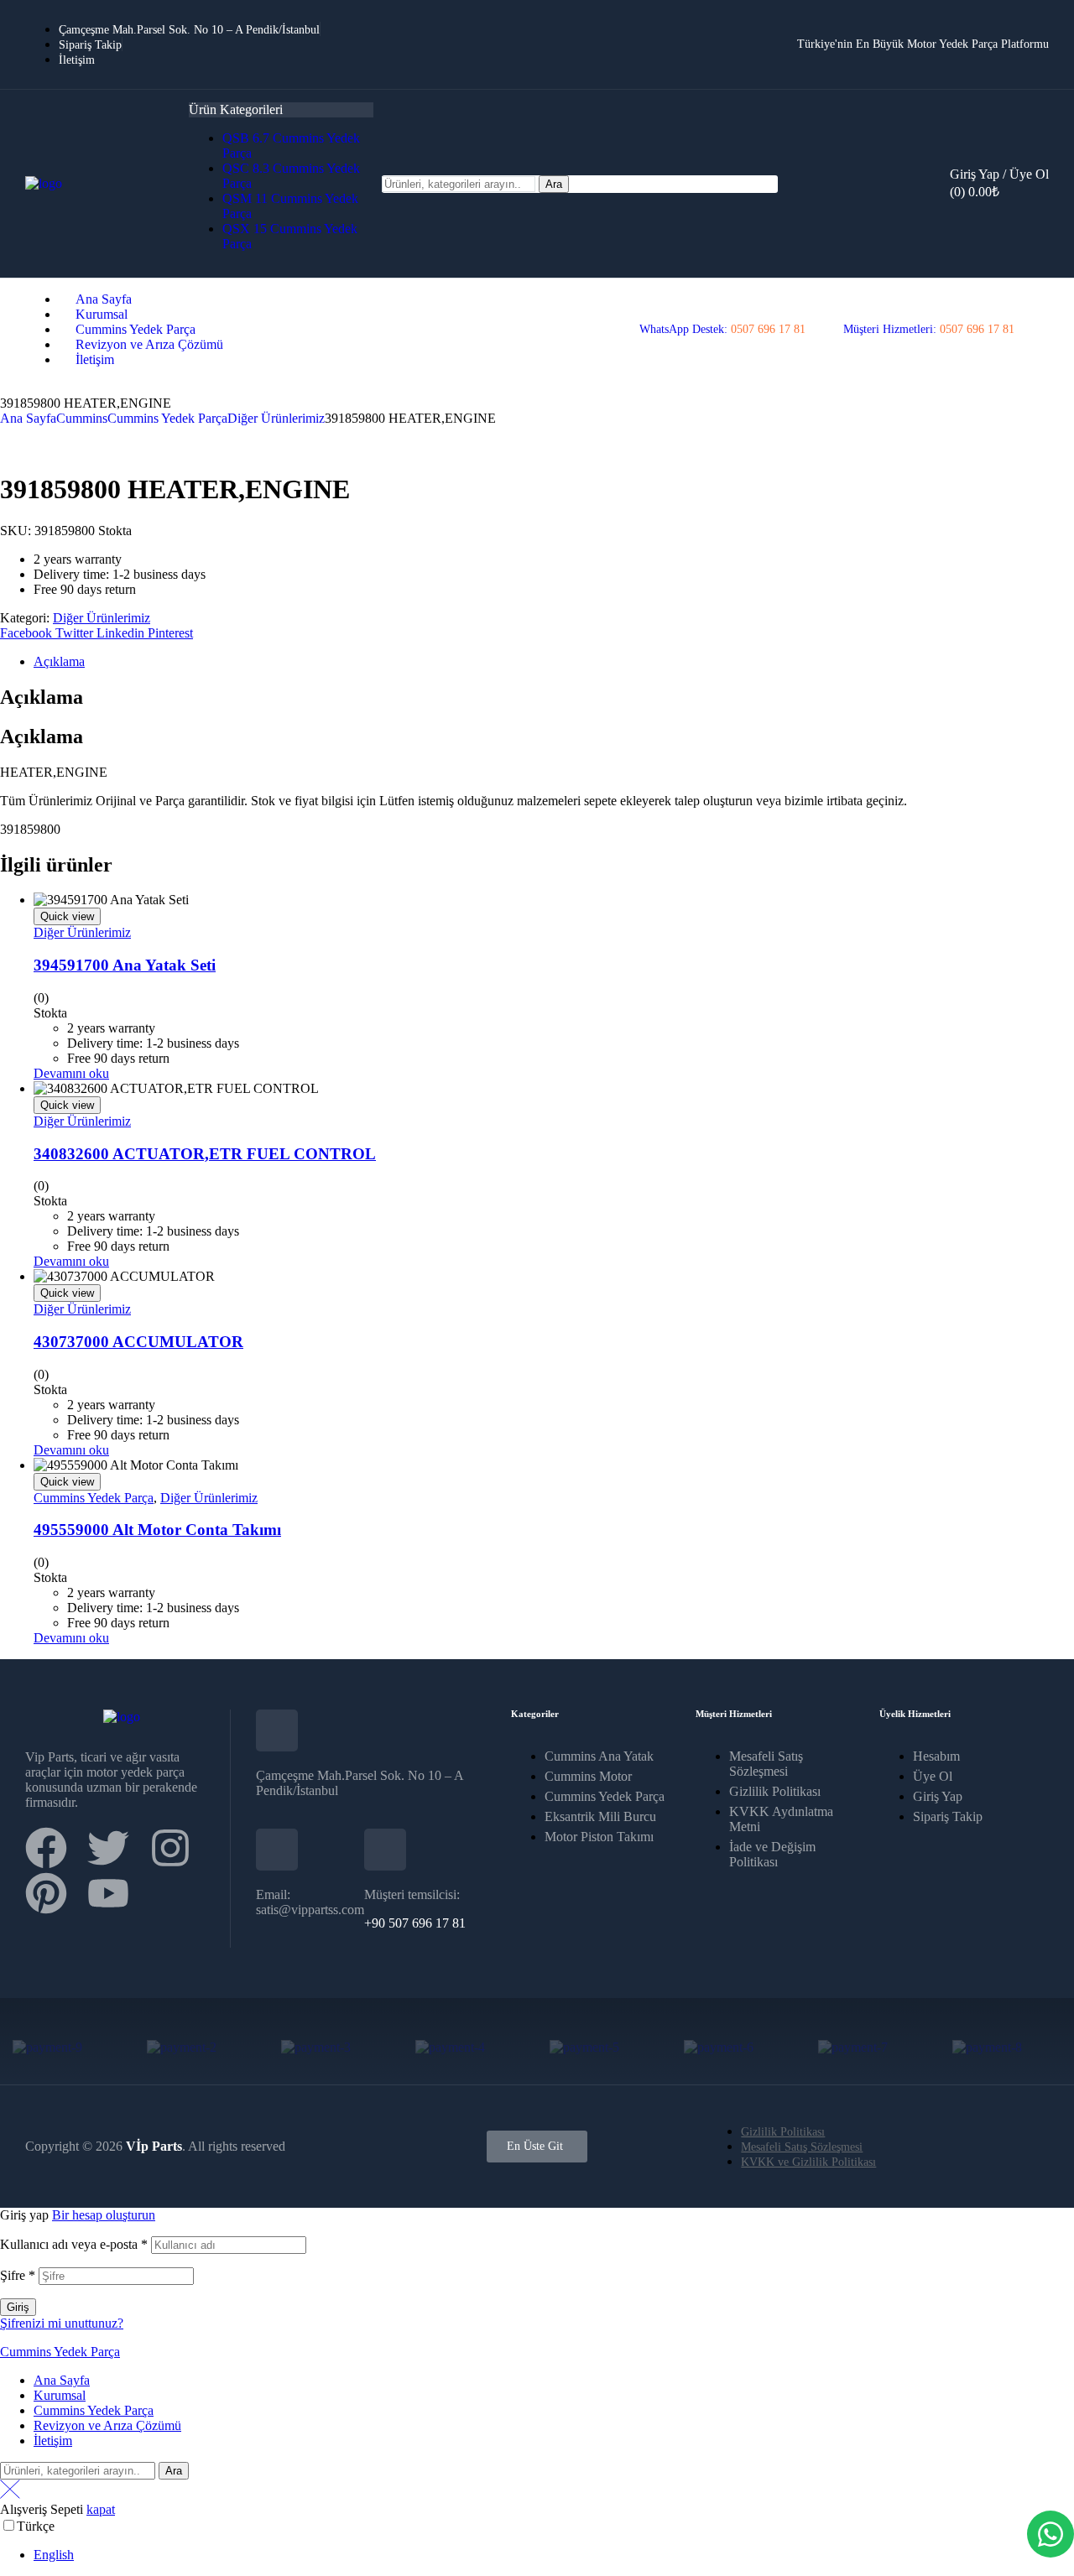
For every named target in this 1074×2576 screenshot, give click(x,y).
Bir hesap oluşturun (104, 2215)
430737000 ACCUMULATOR (138, 1342)
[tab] (554, 662)
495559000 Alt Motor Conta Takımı (157, 1530)
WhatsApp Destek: (722, 329)
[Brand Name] (47, 2047)
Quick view (67, 916)
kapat (101, 2509)
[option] (554, 2555)
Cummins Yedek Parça (167, 418)
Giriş (18, 2307)
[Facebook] (46, 1848)
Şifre (18, 2275)
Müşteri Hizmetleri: (929, 329)
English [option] (54, 2555)
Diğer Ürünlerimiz (276, 418)
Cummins (82, 418)
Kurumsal (60, 2395)
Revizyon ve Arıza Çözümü (107, 2425)
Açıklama (59, 661)
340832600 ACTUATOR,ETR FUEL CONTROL (205, 1154)
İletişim (53, 2441)
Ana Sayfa (28, 418)
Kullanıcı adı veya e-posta (74, 2244)
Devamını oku (71, 1073)
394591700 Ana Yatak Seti (125, 965)
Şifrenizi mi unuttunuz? (62, 2323)
